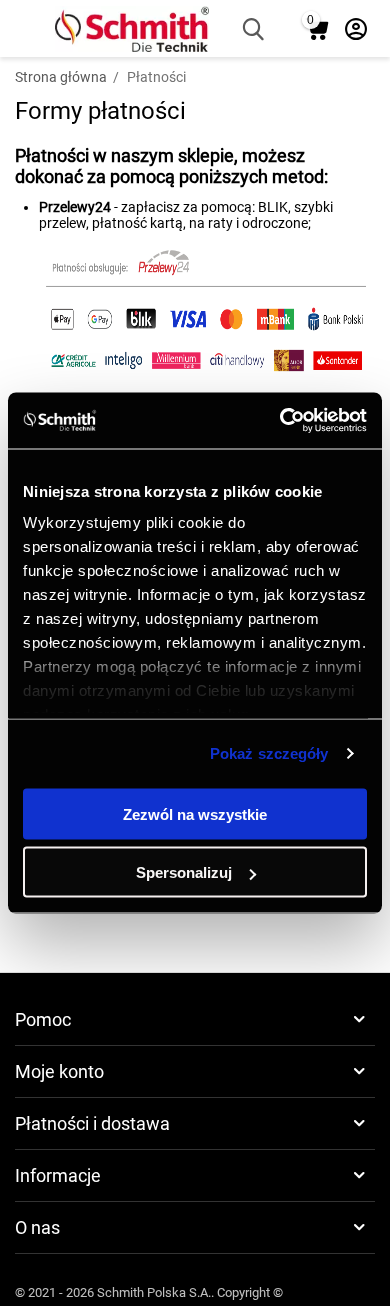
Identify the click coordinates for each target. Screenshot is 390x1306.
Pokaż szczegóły (269, 753)
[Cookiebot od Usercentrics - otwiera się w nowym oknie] (280, 421)
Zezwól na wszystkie (195, 813)
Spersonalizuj (184, 872)
